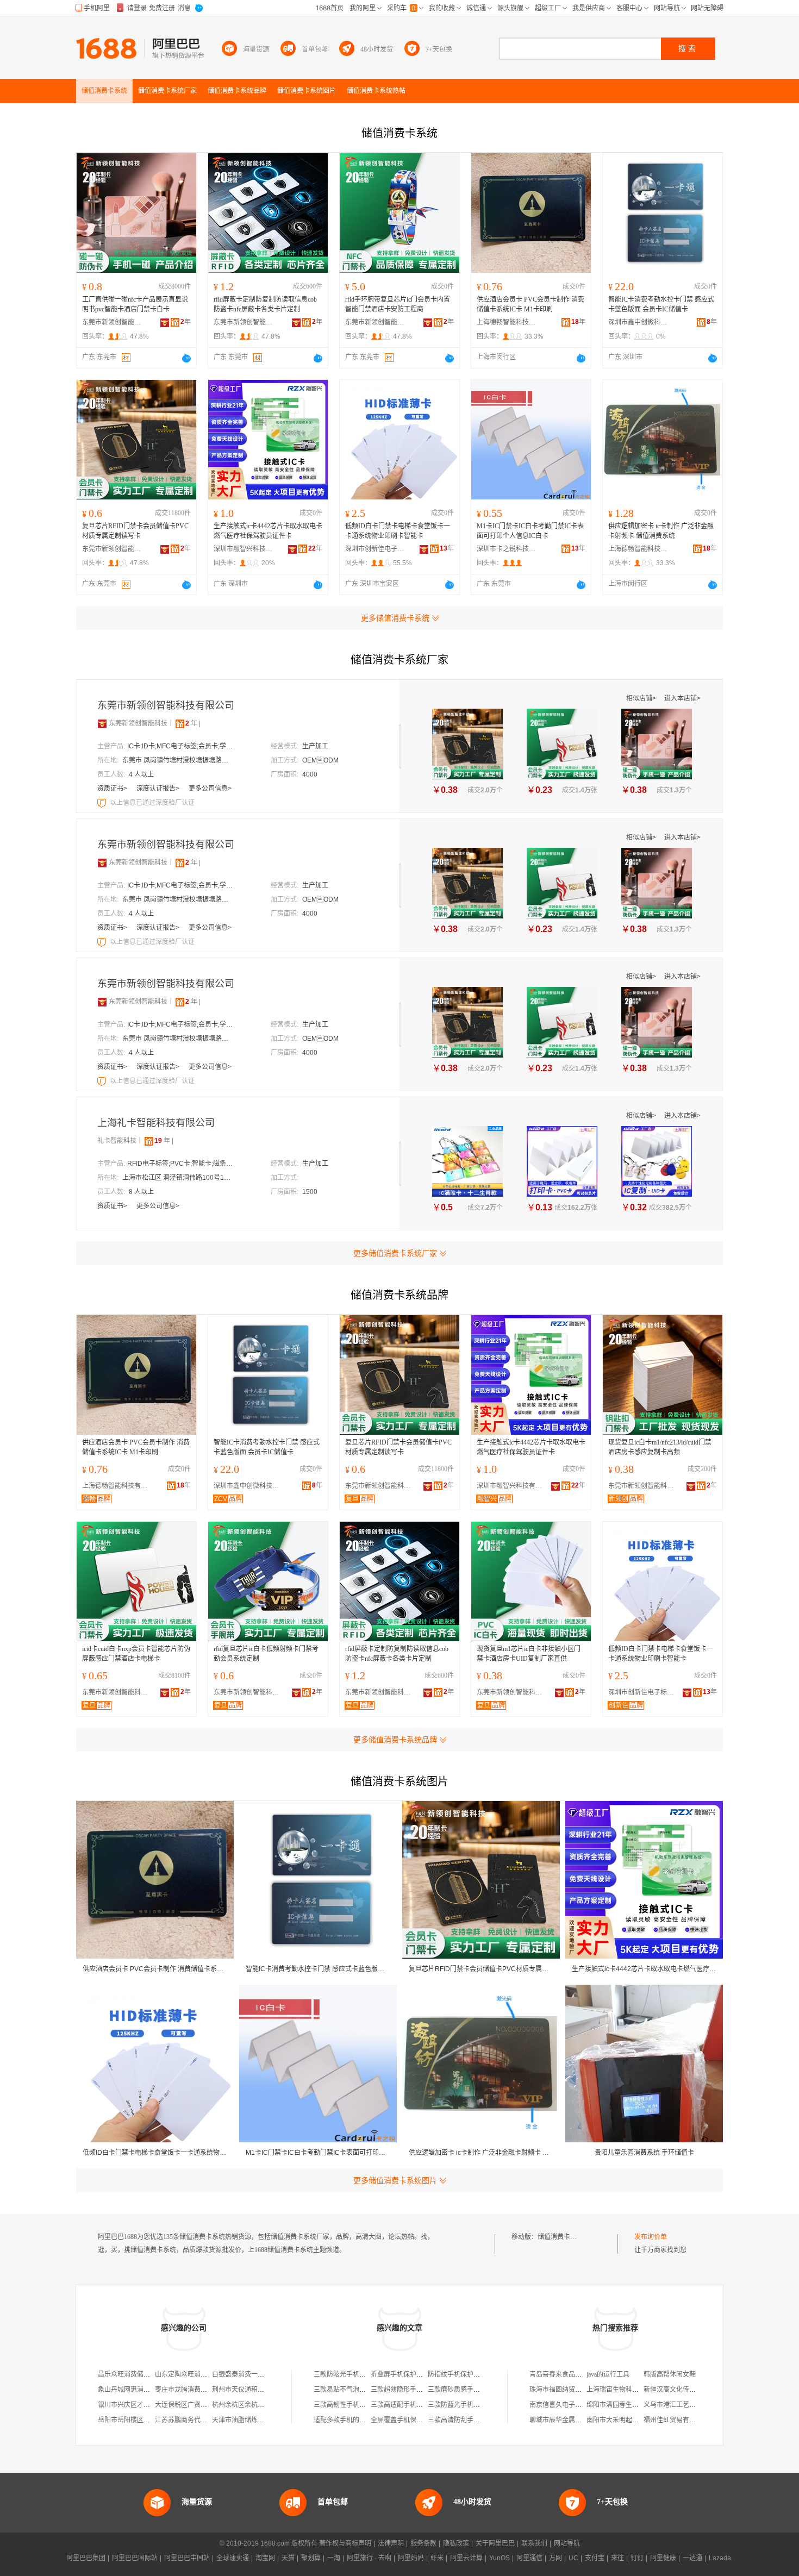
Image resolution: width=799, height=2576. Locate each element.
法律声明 (391, 2543)
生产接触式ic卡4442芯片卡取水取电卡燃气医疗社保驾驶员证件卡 (268, 531)
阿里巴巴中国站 (187, 2558)
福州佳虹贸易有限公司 (676, 2420)
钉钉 (637, 2558)
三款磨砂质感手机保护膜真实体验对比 (483, 2390)
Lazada (720, 2558)
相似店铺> (642, 698)
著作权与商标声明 (345, 2543)
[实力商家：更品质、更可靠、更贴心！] (102, 723)
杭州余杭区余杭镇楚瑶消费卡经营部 (264, 2405)
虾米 (437, 2558)
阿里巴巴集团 (86, 2558)
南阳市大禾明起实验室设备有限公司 (639, 2420)
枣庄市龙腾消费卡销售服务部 (197, 2390)
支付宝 (595, 2558)
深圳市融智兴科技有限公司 (244, 549)
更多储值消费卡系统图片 (395, 2180)
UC (573, 2558)
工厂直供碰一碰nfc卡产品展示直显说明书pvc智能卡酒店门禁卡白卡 (135, 304)
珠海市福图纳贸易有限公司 (569, 2390)
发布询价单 (651, 2237)
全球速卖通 (233, 2558)
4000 (310, 774)
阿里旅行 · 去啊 (369, 2558)
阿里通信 (529, 2558)
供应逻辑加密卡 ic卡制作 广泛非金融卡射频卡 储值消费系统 (661, 531)
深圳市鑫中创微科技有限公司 (638, 322)
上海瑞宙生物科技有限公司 (626, 2390)
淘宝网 (265, 2558)
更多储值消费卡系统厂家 (395, 1253)
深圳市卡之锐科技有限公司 (507, 549)
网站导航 (567, 2543)
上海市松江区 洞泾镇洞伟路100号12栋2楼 (177, 1178)
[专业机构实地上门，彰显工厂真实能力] (103, 803)
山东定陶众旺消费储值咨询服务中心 (207, 2374)
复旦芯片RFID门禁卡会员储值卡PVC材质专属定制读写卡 (135, 531)
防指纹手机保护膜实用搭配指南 (473, 2374)
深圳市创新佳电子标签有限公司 (375, 549)
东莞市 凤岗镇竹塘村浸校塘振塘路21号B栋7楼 (177, 760)
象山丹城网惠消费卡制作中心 (140, 2390)
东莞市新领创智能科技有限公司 (112, 322)
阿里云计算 (466, 2558)
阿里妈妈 (411, 2558)
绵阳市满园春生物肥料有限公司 (632, 2405)
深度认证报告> (159, 789)
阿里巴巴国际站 (135, 2558)
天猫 (288, 2558)
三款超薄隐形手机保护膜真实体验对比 (426, 2390)
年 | (193, 723)
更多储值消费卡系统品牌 (395, 1740)
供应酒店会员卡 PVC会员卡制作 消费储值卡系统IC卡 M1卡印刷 (530, 304)
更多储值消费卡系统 (395, 618)
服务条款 (423, 2543)
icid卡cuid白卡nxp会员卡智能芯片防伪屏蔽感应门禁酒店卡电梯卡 (136, 1654)
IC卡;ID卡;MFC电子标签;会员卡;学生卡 (182, 746)
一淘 (334, 2558)
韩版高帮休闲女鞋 (670, 2374)
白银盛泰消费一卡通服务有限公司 (261, 2374)
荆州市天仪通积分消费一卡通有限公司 (267, 2390)
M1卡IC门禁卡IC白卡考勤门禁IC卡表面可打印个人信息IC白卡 (530, 531)
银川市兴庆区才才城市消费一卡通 (147, 2405)
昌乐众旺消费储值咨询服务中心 (143, 2374)
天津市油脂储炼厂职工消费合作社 (261, 2420)
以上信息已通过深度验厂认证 (152, 803)
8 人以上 (141, 1192)
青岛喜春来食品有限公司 (565, 2374)
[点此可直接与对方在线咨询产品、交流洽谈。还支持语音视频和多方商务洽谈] (186, 358)
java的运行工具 (608, 2374)
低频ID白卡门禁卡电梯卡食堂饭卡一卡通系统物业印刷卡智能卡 (398, 531)
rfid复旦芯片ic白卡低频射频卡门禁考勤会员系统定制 (266, 1654)
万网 (555, 2558)
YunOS (500, 2558)
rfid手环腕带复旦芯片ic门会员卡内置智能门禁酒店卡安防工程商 (398, 304)
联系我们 (534, 2543)
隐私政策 (456, 2543)
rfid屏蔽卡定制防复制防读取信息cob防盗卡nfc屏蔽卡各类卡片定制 (265, 304)
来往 (617, 2558)
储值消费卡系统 (560, 2237)
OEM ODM (320, 760)
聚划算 (311, 2558)
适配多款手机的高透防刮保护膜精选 (366, 2420)
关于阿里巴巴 (495, 2543)
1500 (310, 1192)
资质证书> (113, 789)
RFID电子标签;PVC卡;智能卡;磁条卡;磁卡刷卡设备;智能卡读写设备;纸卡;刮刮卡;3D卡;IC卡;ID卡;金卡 (182, 1164)
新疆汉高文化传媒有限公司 (683, 2390)
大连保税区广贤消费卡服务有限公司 (207, 2405)
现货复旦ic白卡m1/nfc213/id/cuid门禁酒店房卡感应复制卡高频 (660, 1447)
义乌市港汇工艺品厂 (673, 2405)
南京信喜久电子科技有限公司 (572, 2405)
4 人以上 (141, 774)
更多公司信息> (210, 789)
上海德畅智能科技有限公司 (507, 322)
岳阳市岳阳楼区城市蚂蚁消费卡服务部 (153, 2420)
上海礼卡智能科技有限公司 (156, 1123)
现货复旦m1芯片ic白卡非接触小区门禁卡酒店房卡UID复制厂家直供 (529, 1654)
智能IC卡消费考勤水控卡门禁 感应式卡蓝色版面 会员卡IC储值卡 (661, 304)
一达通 (692, 2558)
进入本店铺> (682, 698)
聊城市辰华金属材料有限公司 (572, 2420)
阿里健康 (663, 2558)
